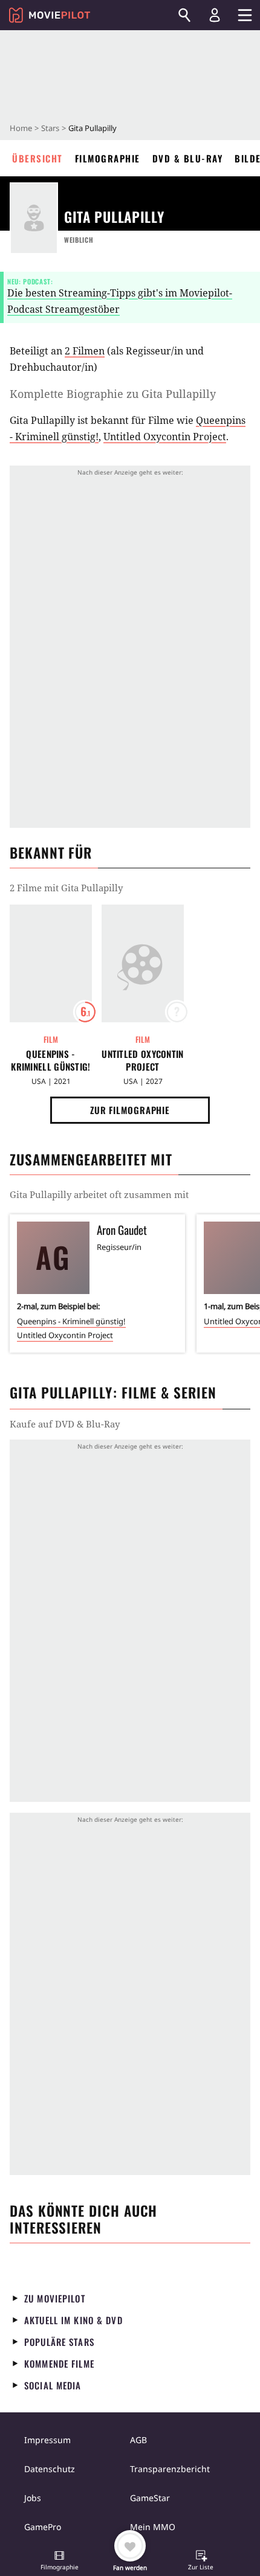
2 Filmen (85, 351)
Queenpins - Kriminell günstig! (50, 1060)
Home (21, 128)
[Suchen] (184, 15)
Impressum (47, 2440)
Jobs (33, 2498)
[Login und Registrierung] (215, 15)
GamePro (43, 2527)
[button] (59, 2562)
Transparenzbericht (170, 2469)
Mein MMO (153, 2527)
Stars (50, 128)
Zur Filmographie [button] (130, 1110)
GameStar (150, 2498)
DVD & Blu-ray (188, 158)
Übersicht (37, 158)
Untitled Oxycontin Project (165, 437)
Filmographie (108, 158)
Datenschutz (50, 2469)
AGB (138, 2440)
